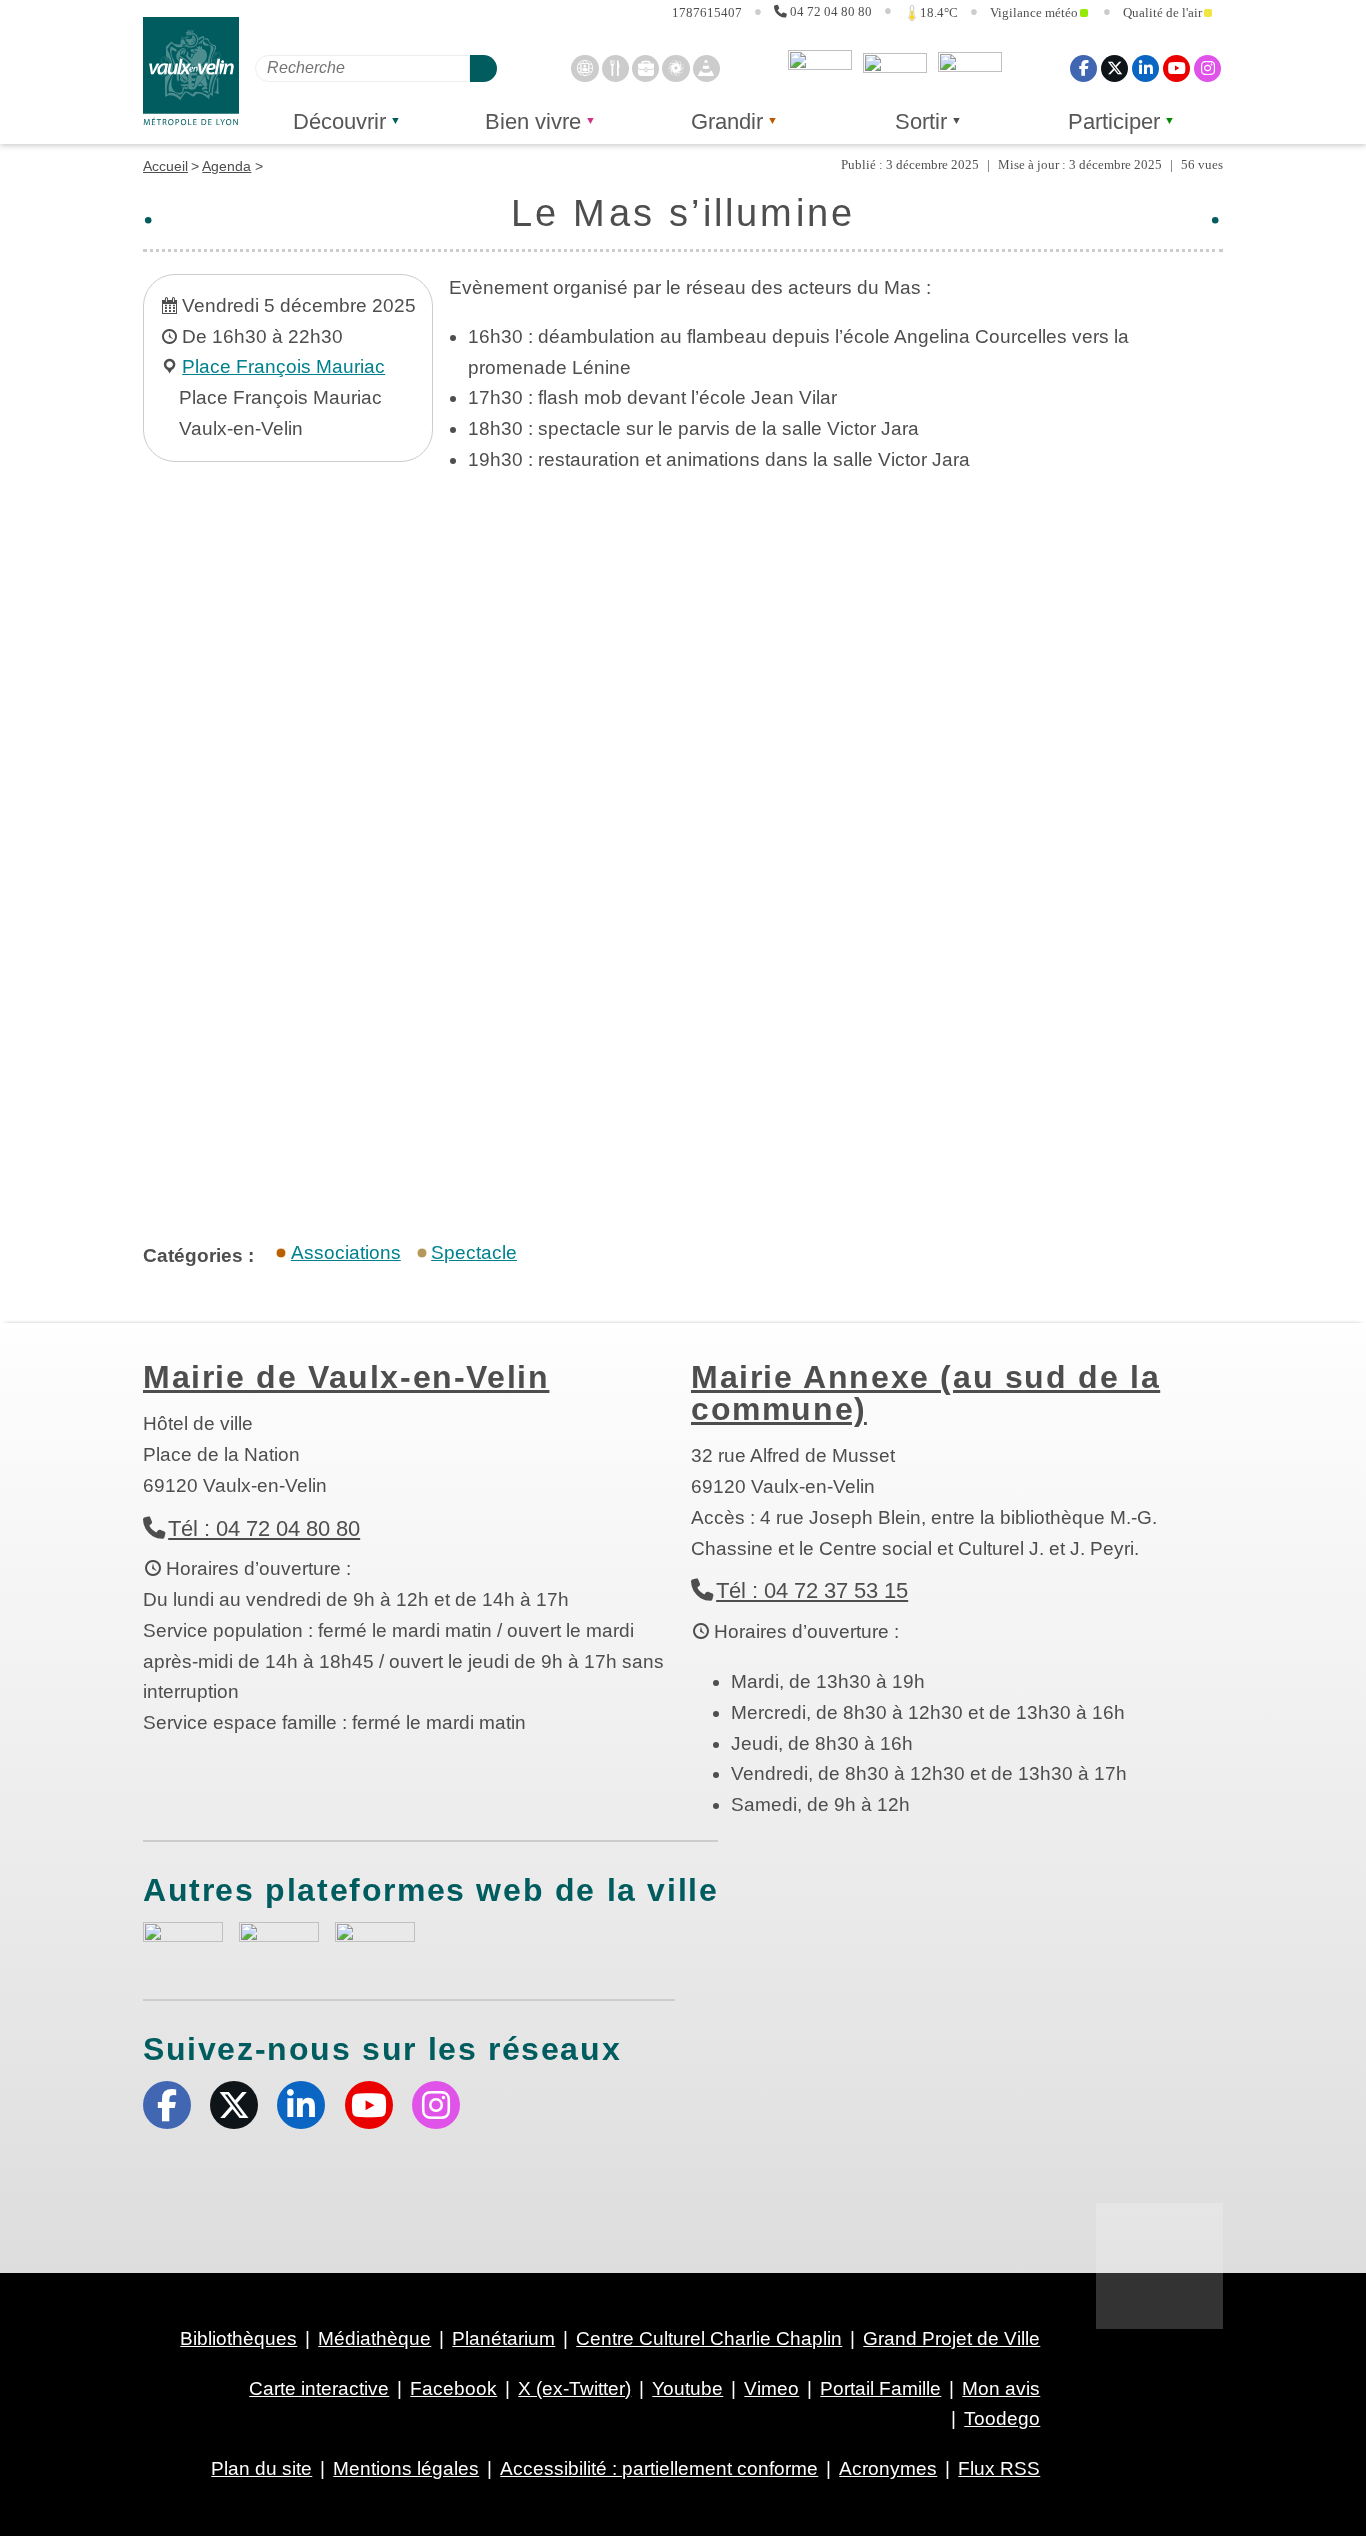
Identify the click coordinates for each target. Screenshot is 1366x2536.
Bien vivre (533, 121)
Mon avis (820, 68)
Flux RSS (999, 2468)
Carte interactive (319, 2388)
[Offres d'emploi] (645, 67)
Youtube (1176, 67)
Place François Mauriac (283, 366)
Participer (1114, 121)
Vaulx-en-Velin (191, 71)
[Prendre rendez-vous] (584, 67)
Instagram (1207, 67)
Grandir (727, 121)
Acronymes (888, 2468)
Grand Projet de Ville (951, 2338)
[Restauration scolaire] (615, 67)
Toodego (895, 68)
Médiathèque (374, 2338)
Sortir (921, 121)
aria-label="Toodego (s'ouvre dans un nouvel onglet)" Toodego (279, 1941)
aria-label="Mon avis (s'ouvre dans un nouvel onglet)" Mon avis (183, 1944)
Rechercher (483, 67)
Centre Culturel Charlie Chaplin (709, 2338)
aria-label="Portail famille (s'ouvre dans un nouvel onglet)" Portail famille (375, 1942)
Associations (346, 1252)
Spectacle (474, 1252)
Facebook (1083, 67)
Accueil (165, 166)
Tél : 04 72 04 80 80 (264, 1528)
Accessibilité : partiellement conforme (659, 2468)
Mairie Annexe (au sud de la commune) (925, 1393)
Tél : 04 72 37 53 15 (812, 1590)
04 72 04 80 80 (831, 12)
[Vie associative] (675, 67)
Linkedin (1145, 67)
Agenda (226, 166)
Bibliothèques (238, 2338)
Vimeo (771, 2388)
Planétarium (503, 2338)
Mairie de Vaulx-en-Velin (346, 1377)
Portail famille (970, 68)
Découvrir (339, 121)
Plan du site (261, 2468)
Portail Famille (880, 2388)
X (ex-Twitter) (1114, 67)
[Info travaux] (706, 67)
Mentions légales (406, 2468)
